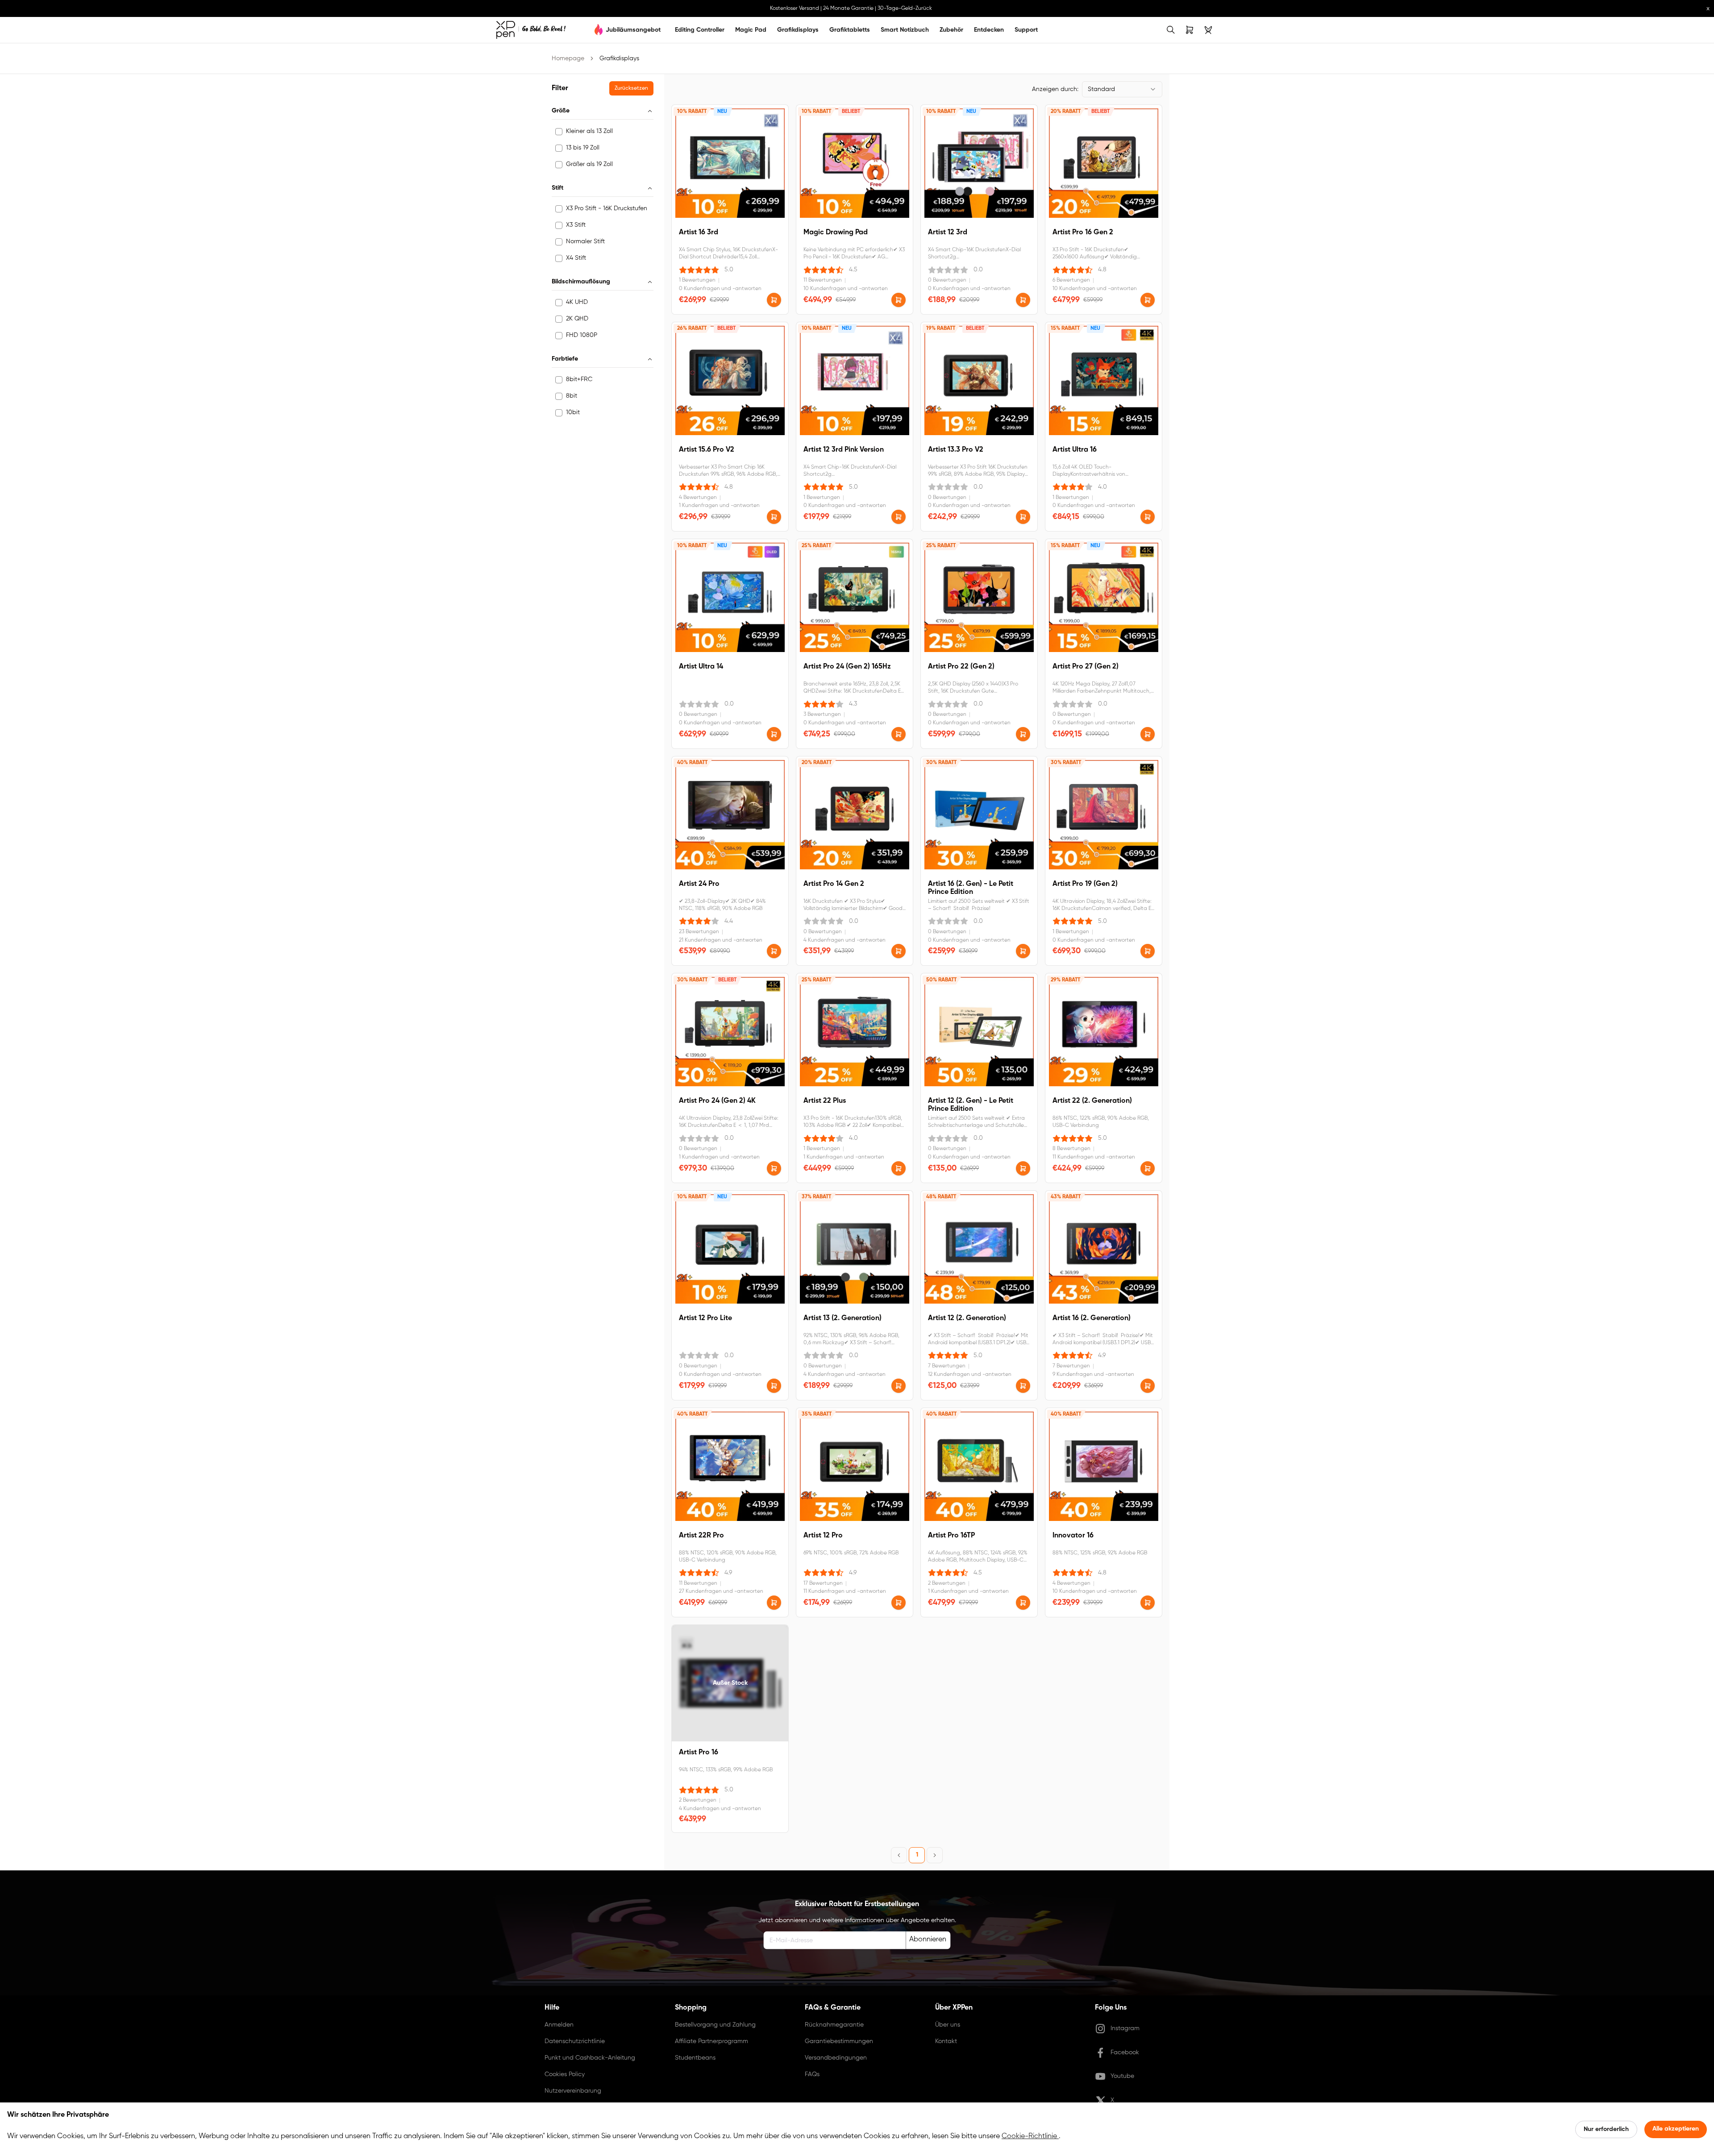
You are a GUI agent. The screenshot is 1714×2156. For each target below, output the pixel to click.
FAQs (812, 2074)
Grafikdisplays (798, 30)
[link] (531, 30)
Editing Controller (700, 30)
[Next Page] (935, 1855)
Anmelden (559, 2025)
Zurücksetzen (631, 88)
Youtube (1122, 2076)
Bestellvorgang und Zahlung (715, 2025)
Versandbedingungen (836, 2058)
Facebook (1125, 2052)
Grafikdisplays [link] (619, 58)
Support (1026, 30)
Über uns (948, 2025)
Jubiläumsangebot (633, 30)
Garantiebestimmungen (839, 2041)
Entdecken (989, 30)
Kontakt (946, 2041)
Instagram (1125, 2028)
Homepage (568, 58)
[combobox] (1122, 89)
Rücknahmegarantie (834, 2025)
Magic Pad (751, 30)
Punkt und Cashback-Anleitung (590, 2058)
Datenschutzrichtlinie (575, 2041)
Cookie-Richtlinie (1030, 2136)
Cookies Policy (565, 2074)
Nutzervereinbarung (573, 2091)
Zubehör (951, 30)
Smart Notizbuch (905, 30)
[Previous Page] (899, 1855)
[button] (774, 300)
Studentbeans (695, 2058)
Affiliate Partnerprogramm (711, 2041)
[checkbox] (559, 132)
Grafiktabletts (850, 30)
